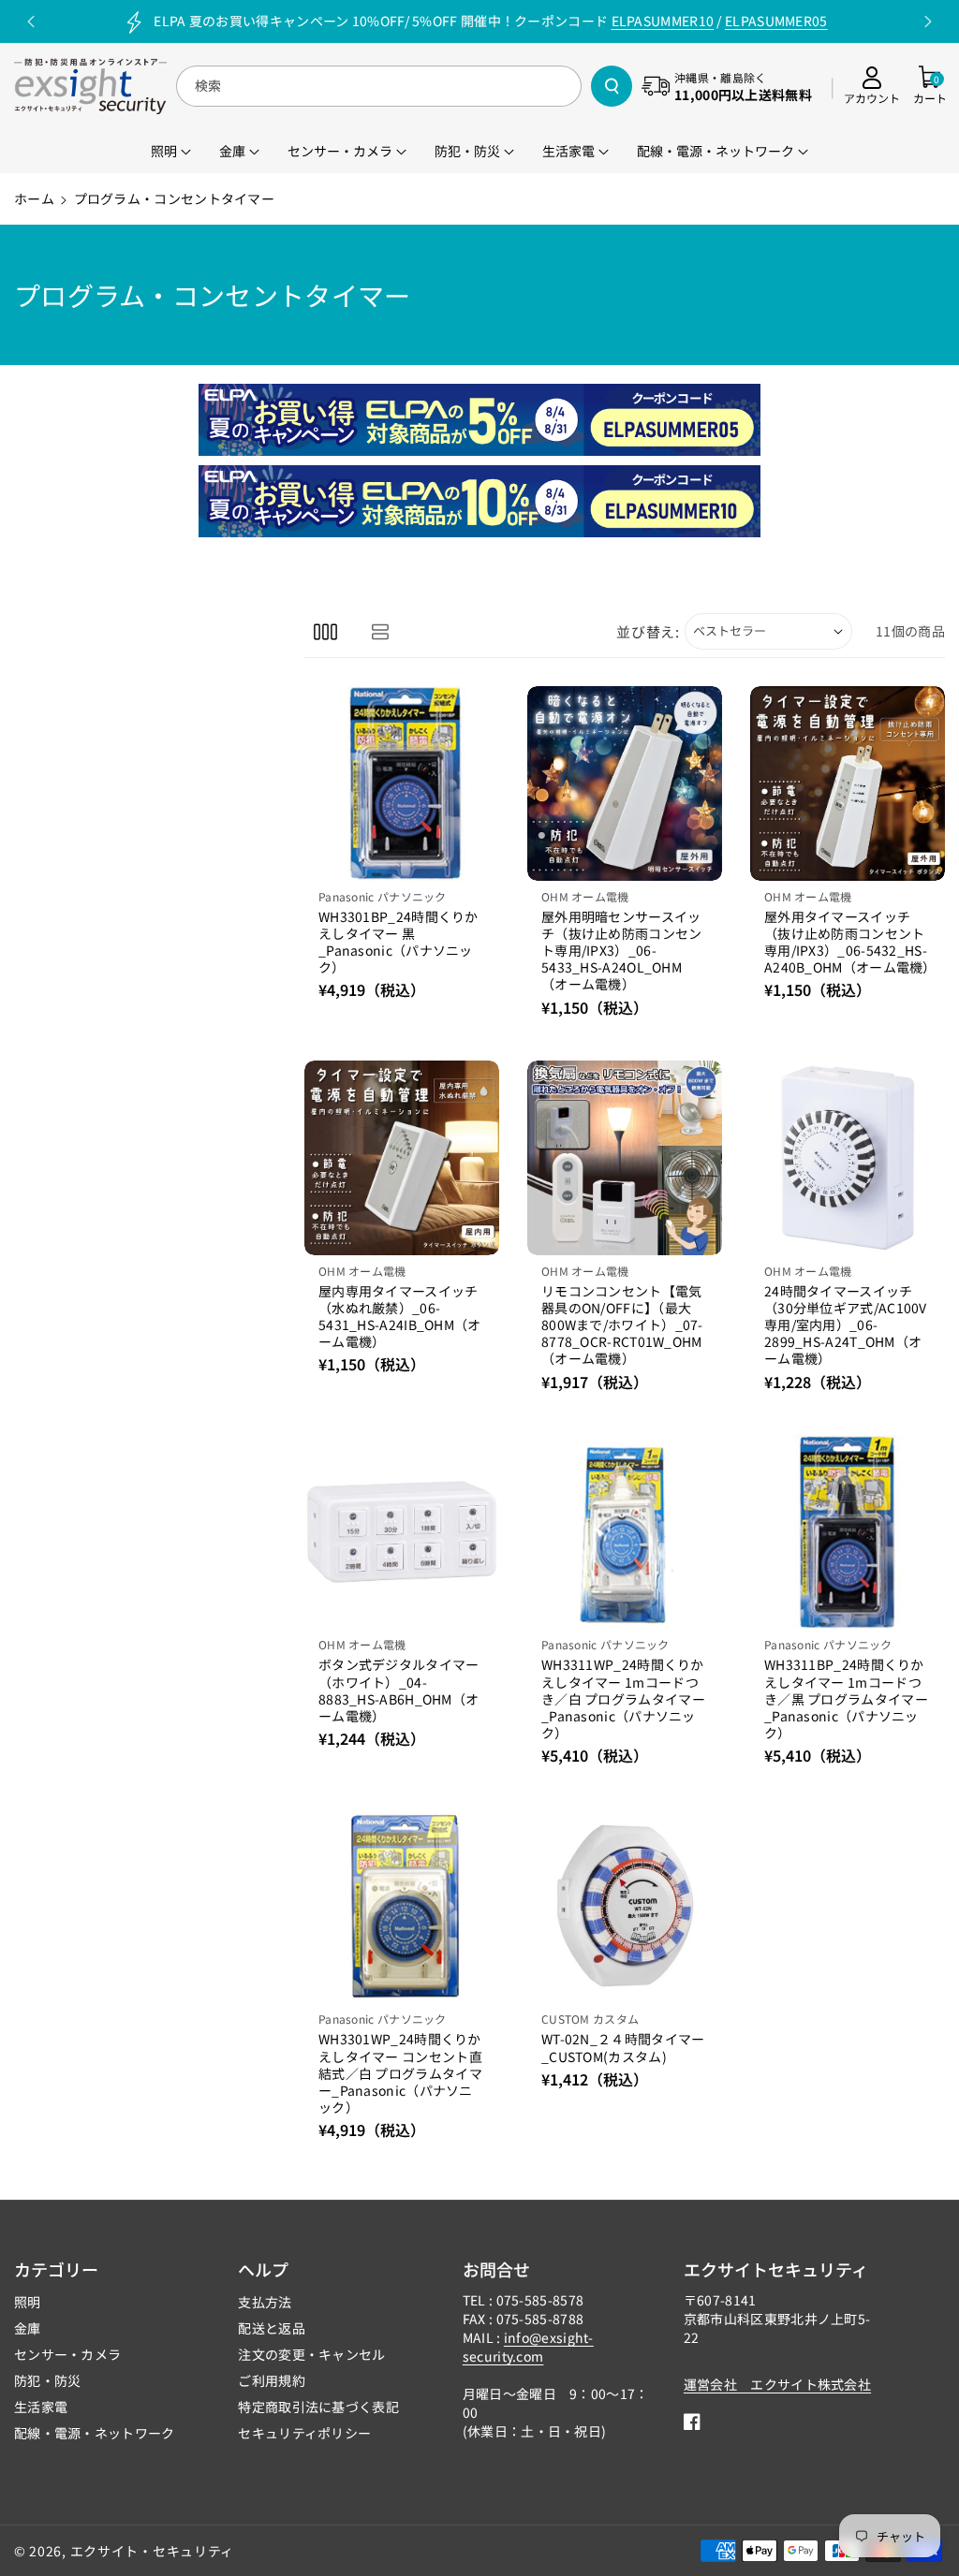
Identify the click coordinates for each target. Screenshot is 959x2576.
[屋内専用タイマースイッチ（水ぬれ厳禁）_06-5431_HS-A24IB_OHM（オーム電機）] (402, 1158)
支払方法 (265, 2302)
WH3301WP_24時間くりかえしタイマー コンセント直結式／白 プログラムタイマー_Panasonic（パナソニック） (400, 2073)
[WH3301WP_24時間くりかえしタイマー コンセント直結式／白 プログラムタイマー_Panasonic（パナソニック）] (402, 1906)
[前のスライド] (31, 22)
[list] (380, 631)
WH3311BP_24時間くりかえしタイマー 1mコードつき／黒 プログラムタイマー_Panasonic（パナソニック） (846, 1698)
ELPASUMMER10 (663, 21)
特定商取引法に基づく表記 (318, 2407)
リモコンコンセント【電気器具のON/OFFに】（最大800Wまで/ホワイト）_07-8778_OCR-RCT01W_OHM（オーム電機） (622, 1325)
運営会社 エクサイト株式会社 (777, 2384)
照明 (28, 2302)
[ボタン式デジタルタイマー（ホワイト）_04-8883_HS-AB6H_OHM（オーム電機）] (402, 1532)
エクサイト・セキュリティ (152, 2551)
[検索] (612, 86)
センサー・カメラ (67, 2354)
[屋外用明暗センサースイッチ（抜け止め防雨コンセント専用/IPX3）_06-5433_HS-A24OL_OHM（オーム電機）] (625, 783)
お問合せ (496, 2269)
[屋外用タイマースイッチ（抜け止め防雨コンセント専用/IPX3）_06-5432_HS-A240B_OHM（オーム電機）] (848, 783)
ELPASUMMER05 (776, 21)
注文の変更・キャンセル (311, 2354)
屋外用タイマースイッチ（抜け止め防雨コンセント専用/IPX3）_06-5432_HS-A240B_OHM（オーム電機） (848, 942)
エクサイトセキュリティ (776, 2269)
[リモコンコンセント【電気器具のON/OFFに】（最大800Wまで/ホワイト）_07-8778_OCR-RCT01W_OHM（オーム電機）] (625, 1158)
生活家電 (41, 2407)
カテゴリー (56, 2269)
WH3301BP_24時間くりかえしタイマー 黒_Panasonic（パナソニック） (398, 942)
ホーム (34, 198)
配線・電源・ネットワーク (95, 2433)
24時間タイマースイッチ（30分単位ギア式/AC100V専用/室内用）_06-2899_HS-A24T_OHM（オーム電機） (846, 1325)
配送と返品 (272, 2328)
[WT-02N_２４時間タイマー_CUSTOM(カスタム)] (625, 1906)
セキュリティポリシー (304, 2433)
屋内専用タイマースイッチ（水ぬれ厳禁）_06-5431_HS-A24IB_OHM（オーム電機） (400, 1317)
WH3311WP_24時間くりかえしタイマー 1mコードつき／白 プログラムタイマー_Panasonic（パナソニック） (623, 1698)
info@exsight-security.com (528, 2347)
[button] (930, 86)
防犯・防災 (48, 2380)
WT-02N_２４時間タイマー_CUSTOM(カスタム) (623, 2047)
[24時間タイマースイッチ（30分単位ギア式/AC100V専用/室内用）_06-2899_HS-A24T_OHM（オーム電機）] (848, 1158)
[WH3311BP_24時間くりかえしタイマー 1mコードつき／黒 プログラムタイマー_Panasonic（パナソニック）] (848, 1532)
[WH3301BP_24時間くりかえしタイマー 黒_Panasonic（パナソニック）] (402, 783)
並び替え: (648, 631)
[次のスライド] (928, 22)
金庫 (28, 2328)
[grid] (325, 631)
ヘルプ (263, 2269)
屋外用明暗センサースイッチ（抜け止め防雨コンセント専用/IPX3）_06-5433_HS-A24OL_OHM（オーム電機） (622, 951)
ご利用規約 (272, 2380)
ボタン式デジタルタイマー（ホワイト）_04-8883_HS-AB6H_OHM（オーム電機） (399, 1690)
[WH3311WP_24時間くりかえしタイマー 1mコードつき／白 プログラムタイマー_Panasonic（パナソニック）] (625, 1532)
